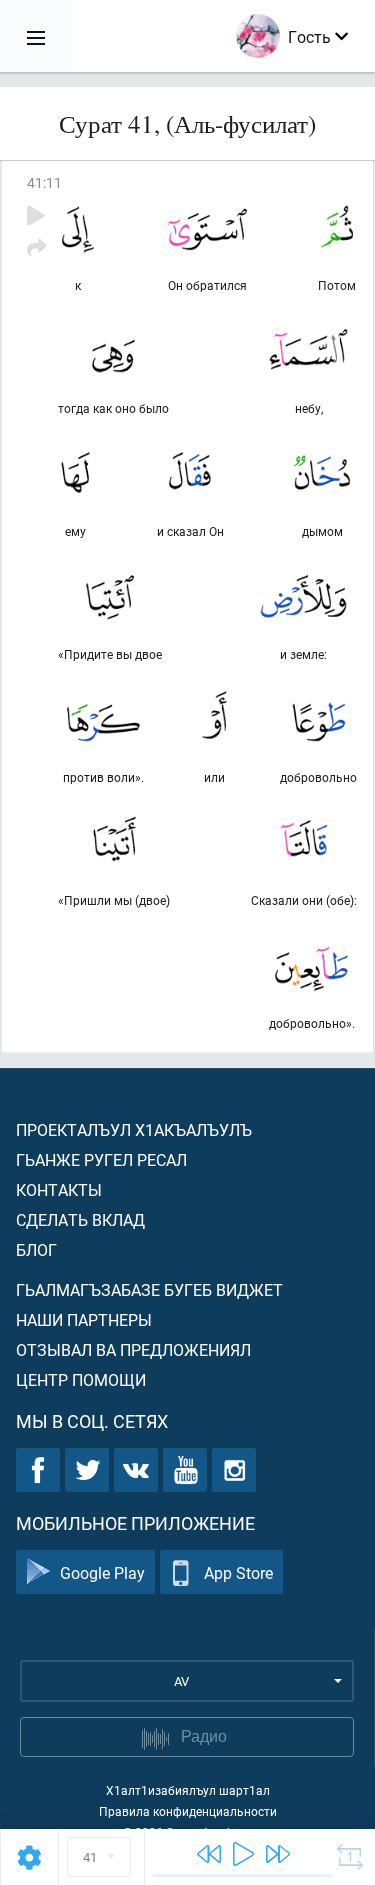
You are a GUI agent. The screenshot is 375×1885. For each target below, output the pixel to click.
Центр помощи (81, 1379)
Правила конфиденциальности (188, 1811)
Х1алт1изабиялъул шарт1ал (188, 1790)
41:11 (44, 182)
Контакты (59, 1189)
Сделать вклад (80, 1219)
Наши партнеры (84, 1319)
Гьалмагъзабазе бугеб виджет (149, 1289)
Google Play (102, 1572)
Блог (36, 1249)
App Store (238, 1572)
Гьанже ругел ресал (101, 1159)
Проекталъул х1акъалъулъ (134, 1129)
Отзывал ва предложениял (133, 1349)
